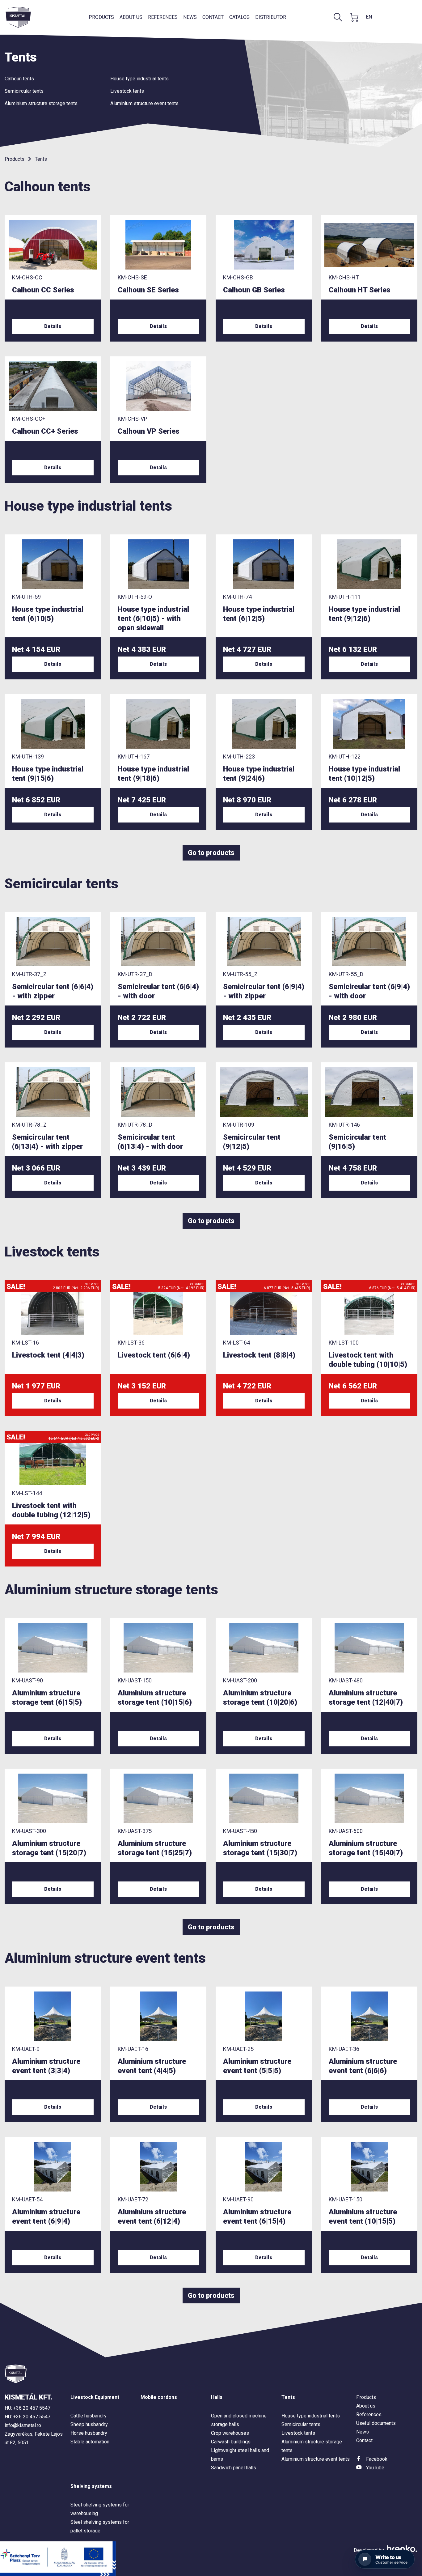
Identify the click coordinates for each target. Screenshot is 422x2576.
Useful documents (376, 2423)
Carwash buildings (231, 2442)
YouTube (375, 2468)
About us (131, 17)
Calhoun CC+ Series (45, 431)
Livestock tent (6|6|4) (154, 1355)
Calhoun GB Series (254, 290)
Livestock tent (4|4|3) (48, 1355)
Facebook (377, 2459)
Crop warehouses (230, 2433)
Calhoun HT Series (360, 290)
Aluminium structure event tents (144, 103)
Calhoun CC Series (43, 290)
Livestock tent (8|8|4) (259, 1355)
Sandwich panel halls (234, 2468)
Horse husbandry (89, 2433)
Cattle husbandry (89, 2416)
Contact (213, 17)
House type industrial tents (139, 79)
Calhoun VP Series (149, 431)
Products (101, 17)
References (163, 17)
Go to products (211, 853)
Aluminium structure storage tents (41, 103)
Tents (41, 159)
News (190, 17)
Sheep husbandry (89, 2424)
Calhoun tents (19, 79)
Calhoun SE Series (148, 290)
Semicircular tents (24, 91)
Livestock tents (127, 91)
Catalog (239, 17)
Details (53, 326)
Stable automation (90, 2442)
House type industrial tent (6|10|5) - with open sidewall (153, 618)
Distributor (271, 17)
